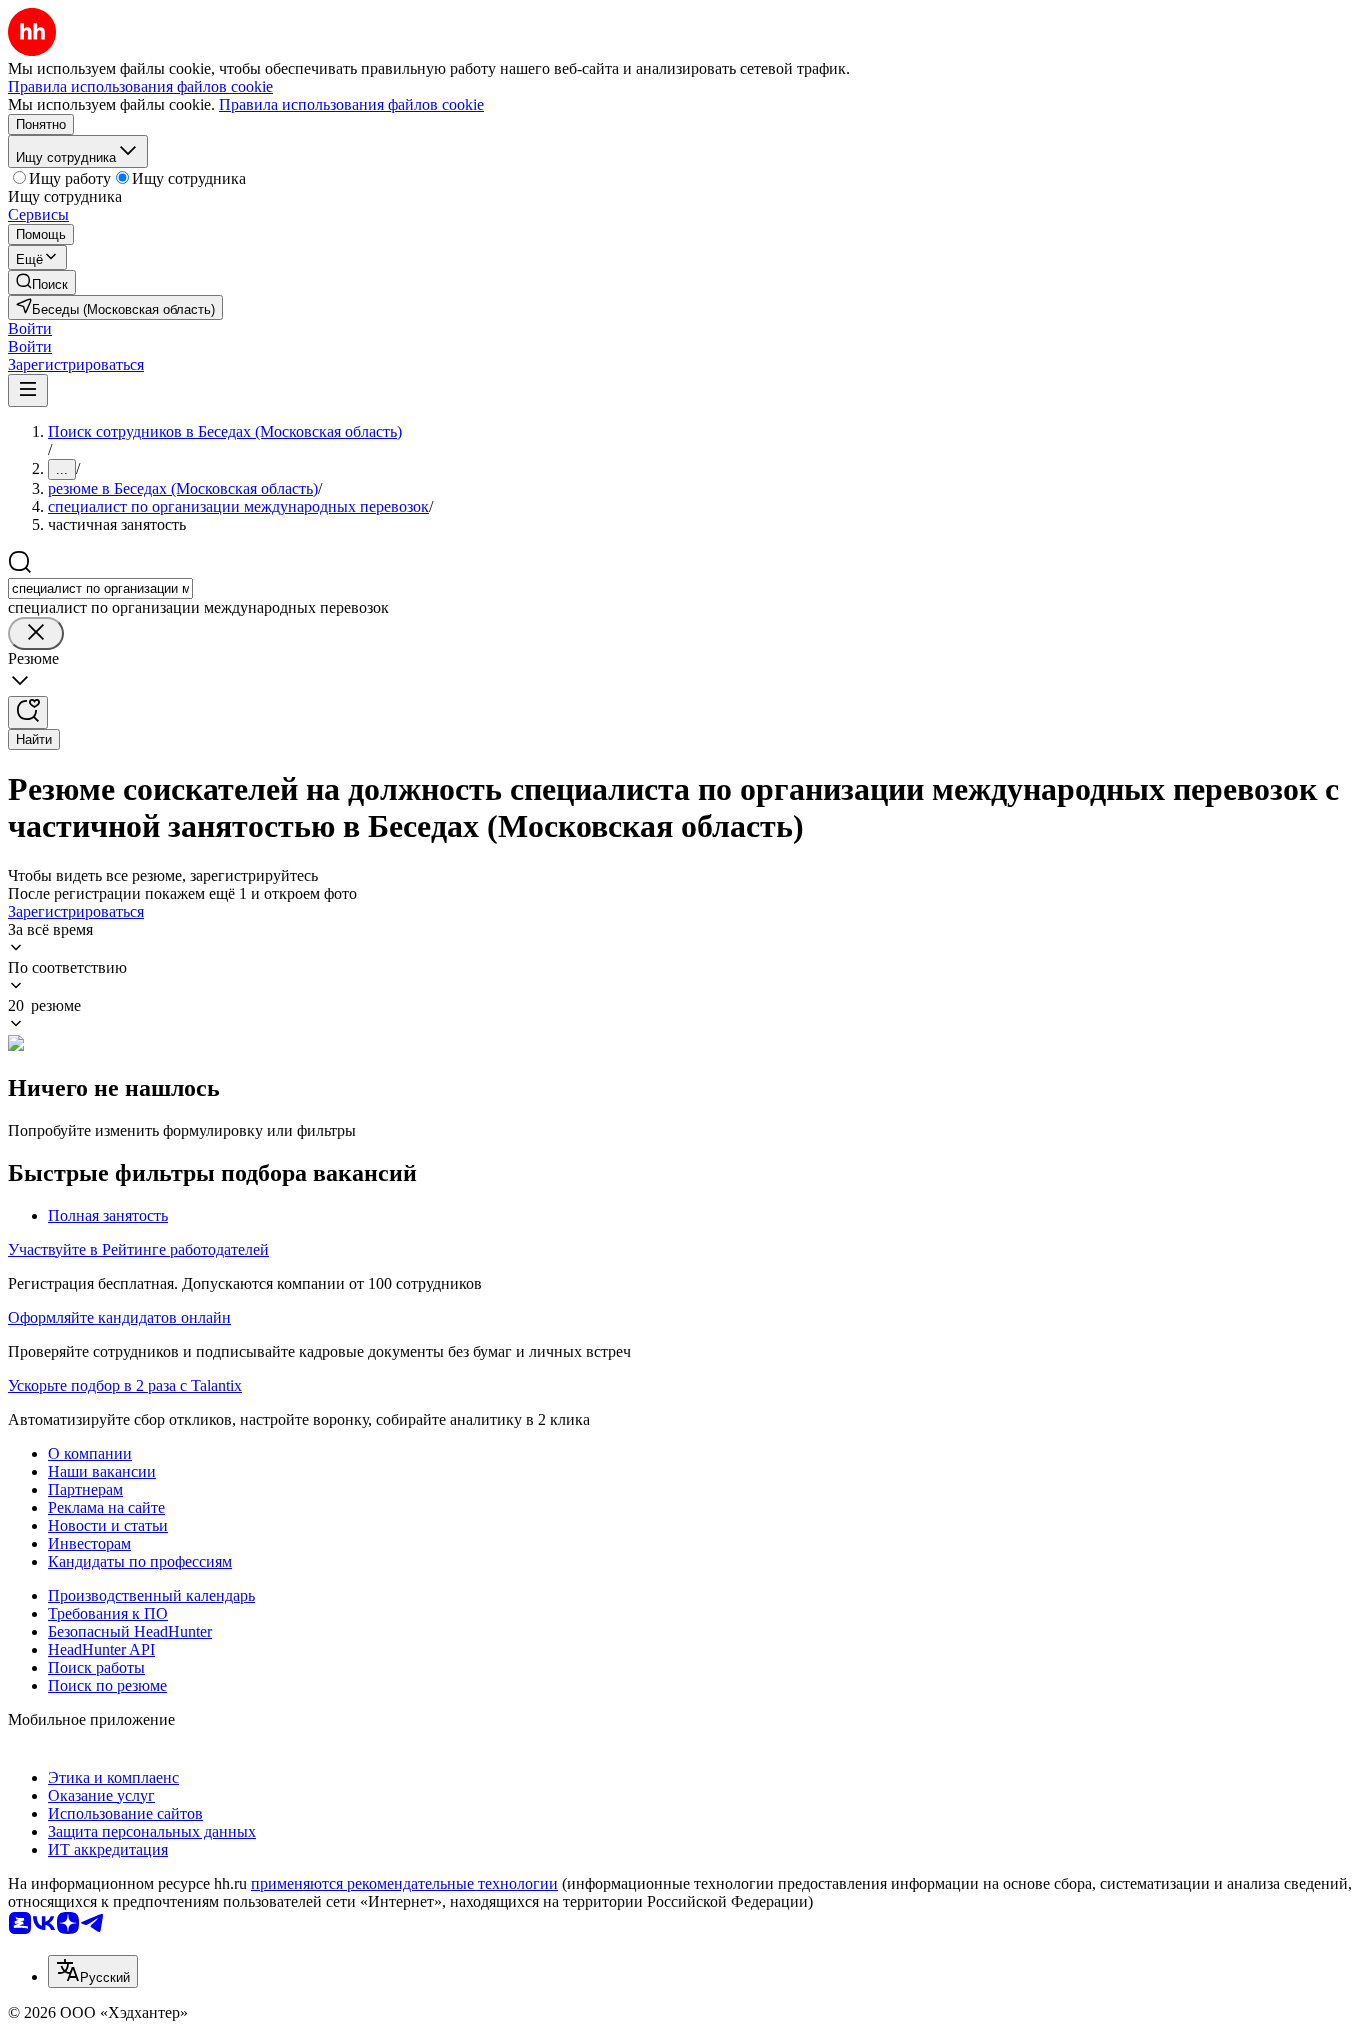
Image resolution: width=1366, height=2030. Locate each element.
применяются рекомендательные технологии (404, 1883)
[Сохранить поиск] (28, 712)
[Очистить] (36, 633)
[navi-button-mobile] (28, 390)
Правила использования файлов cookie (351, 104)
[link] (42, 282)
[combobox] (100, 588)
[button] (30, 328)
